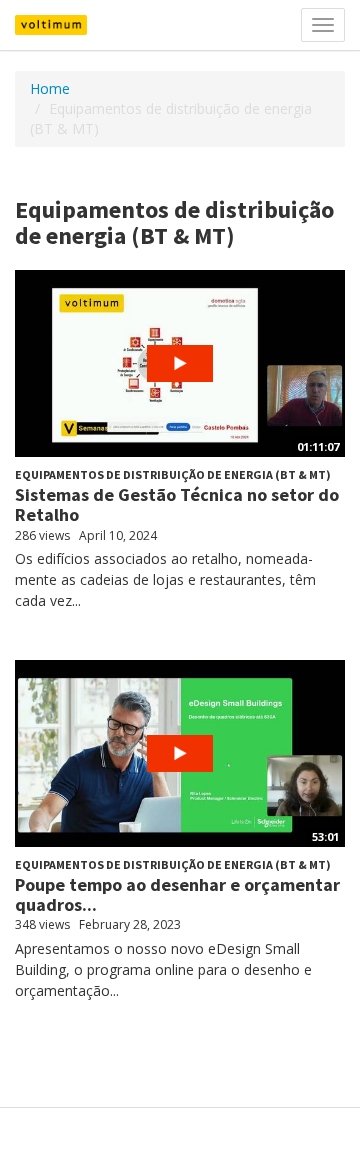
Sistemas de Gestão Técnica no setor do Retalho (177, 504)
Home (50, 88)
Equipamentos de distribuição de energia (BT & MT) (173, 474)
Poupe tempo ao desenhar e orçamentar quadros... (177, 894)
